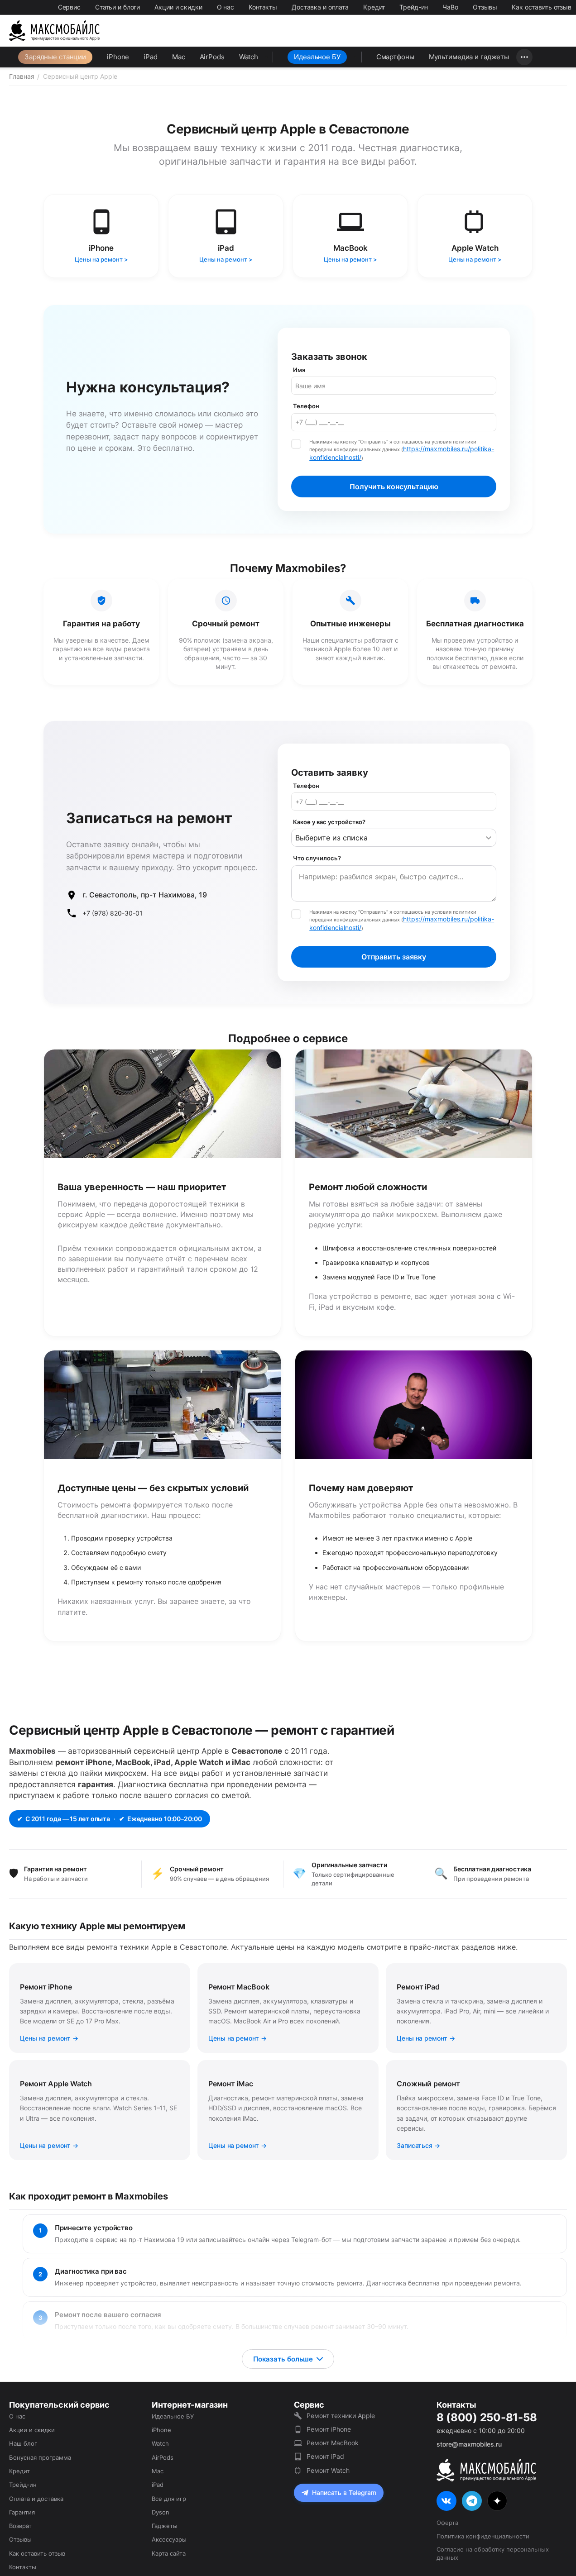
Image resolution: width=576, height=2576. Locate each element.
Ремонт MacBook (333, 2443)
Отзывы (485, 7)
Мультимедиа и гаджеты (469, 57)
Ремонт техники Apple (341, 2416)
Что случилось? (317, 858)
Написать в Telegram (344, 2493)
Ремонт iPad (325, 2456)
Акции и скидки (178, 7)
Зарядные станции (55, 57)
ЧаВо (450, 7)
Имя (299, 370)
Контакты (263, 7)
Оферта (447, 2523)
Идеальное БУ (317, 57)
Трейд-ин (414, 7)
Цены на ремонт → (49, 2038)
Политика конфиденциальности (483, 2536)
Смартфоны (395, 57)
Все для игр (169, 2499)
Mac (179, 57)
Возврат (20, 2526)
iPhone (118, 57)
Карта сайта (169, 2553)
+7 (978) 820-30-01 (113, 913)
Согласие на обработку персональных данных (493, 2553)
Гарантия (22, 2512)
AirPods (212, 57)
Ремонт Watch (328, 2470)
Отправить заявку (394, 957)
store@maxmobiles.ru (469, 2444)
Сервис (69, 7)
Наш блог (23, 2443)
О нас (226, 7)
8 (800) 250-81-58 (487, 2418)
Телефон (306, 406)
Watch (249, 57)
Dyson (161, 2512)
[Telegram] (472, 2501)
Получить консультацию (394, 487)
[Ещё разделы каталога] (524, 57)
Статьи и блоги (118, 7)
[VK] (446, 2501)
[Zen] (497, 2501)
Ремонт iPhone (329, 2429)
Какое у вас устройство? (329, 822)
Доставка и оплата (320, 7)
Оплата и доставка (36, 2499)
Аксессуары (169, 2539)
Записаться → (418, 2145)
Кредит (374, 7)
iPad (151, 57)
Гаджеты (165, 2526)
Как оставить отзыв (542, 7)
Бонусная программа (40, 2457)
